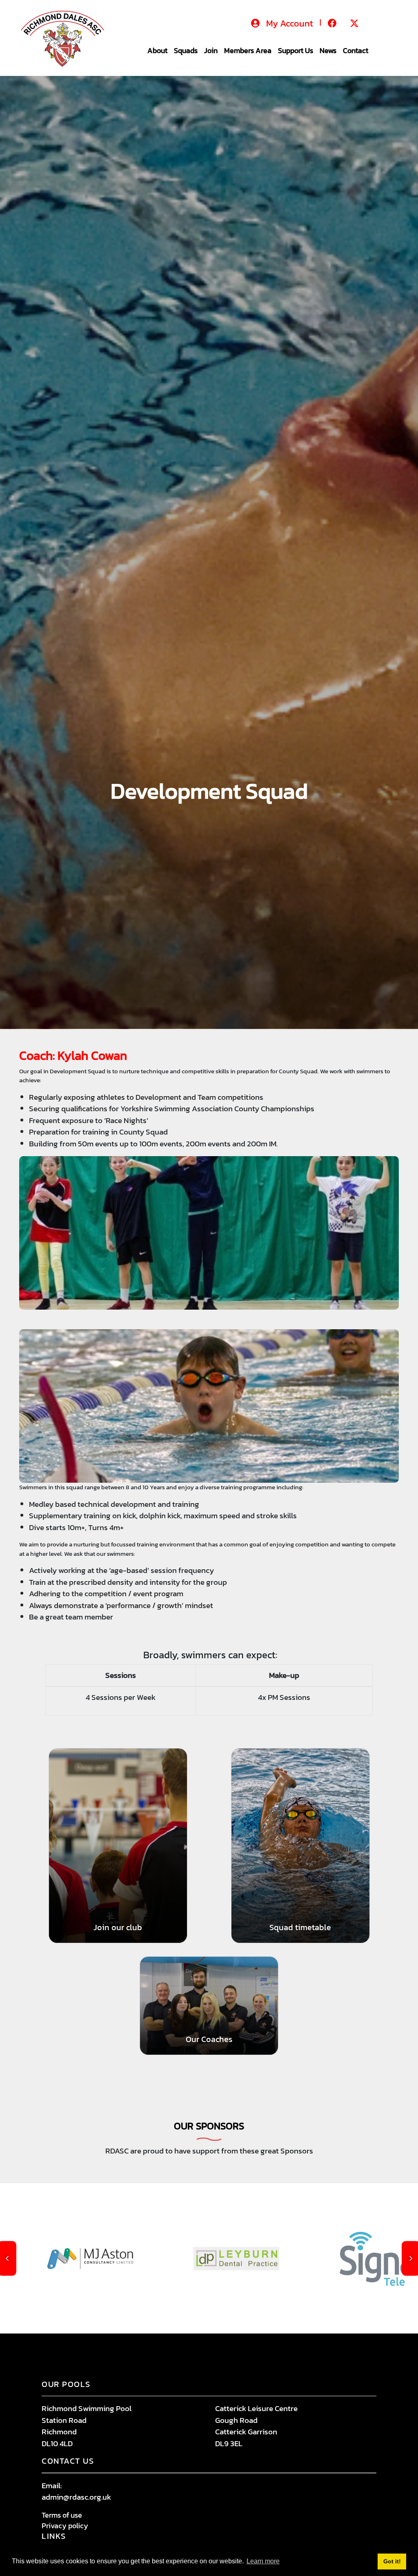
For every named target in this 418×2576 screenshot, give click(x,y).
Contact (356, 50)
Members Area (248, 50)
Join (211, 50)
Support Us (296, 50)
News (328, 50)
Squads (186, 50)
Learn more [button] (263, 2561)
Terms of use (62, 2515)
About (157, 50)
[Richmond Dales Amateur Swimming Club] (66, 37)
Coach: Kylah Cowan (73, 1056)
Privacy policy (65, 2526)
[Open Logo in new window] (174, 2259)
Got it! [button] (392, 2561)
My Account (290, 23)
